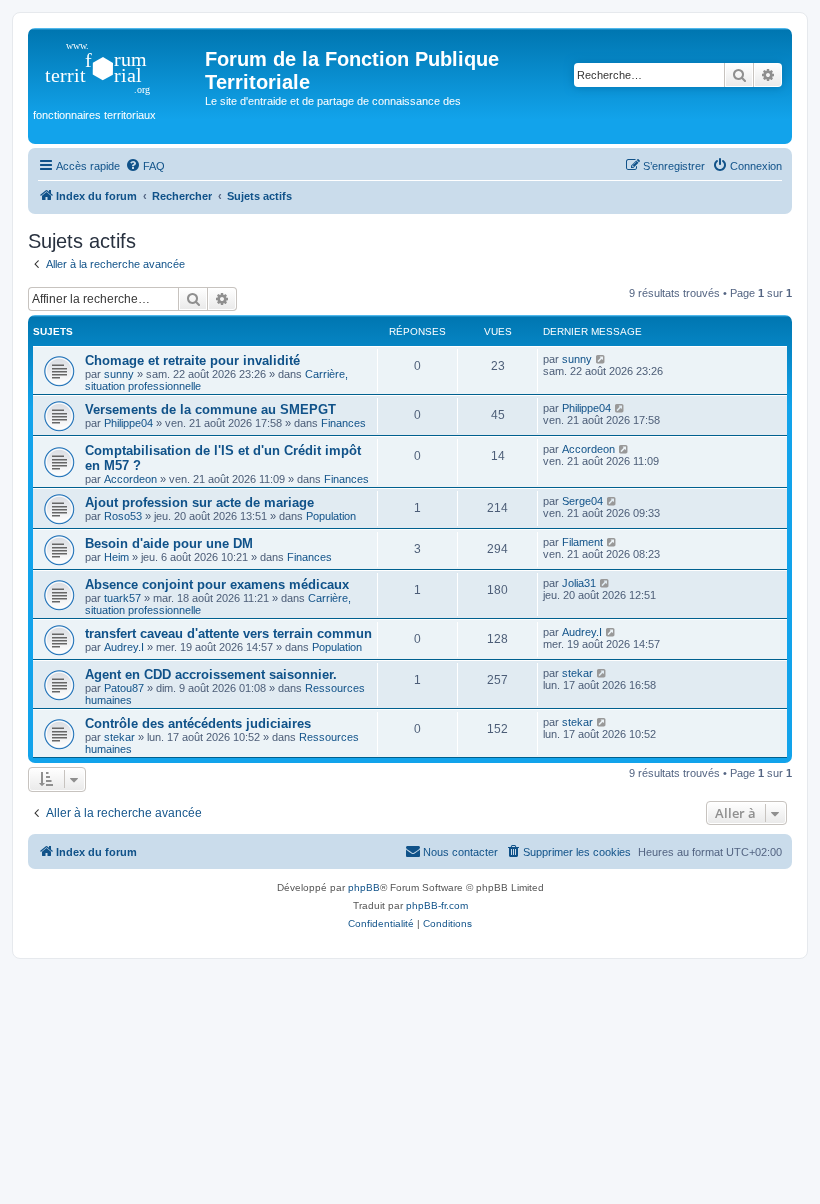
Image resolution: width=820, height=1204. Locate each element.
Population (331, 516)
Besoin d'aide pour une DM (169, 543)
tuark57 (122, 598)
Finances (343, 423)
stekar (577, 673)
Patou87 (124, 688)
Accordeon (130, 479)
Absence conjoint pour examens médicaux (217, 584)
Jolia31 (579, 583)
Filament (582, 542)
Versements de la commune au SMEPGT (210, 409)
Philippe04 (128, 423)
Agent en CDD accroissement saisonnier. (211, 674)
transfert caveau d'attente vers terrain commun (228, 633)
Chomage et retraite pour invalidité (192, 360)
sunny (119, 374)
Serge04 (582, 501)
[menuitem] (145, 166)
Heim (116, 557)
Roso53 (123, 516)
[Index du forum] (119, 65)
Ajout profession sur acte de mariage (199, 502)
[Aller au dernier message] (601, 359)
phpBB (364, 887)
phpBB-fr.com (437, 905)
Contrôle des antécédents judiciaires (198, 723)
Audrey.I (124, 647)
